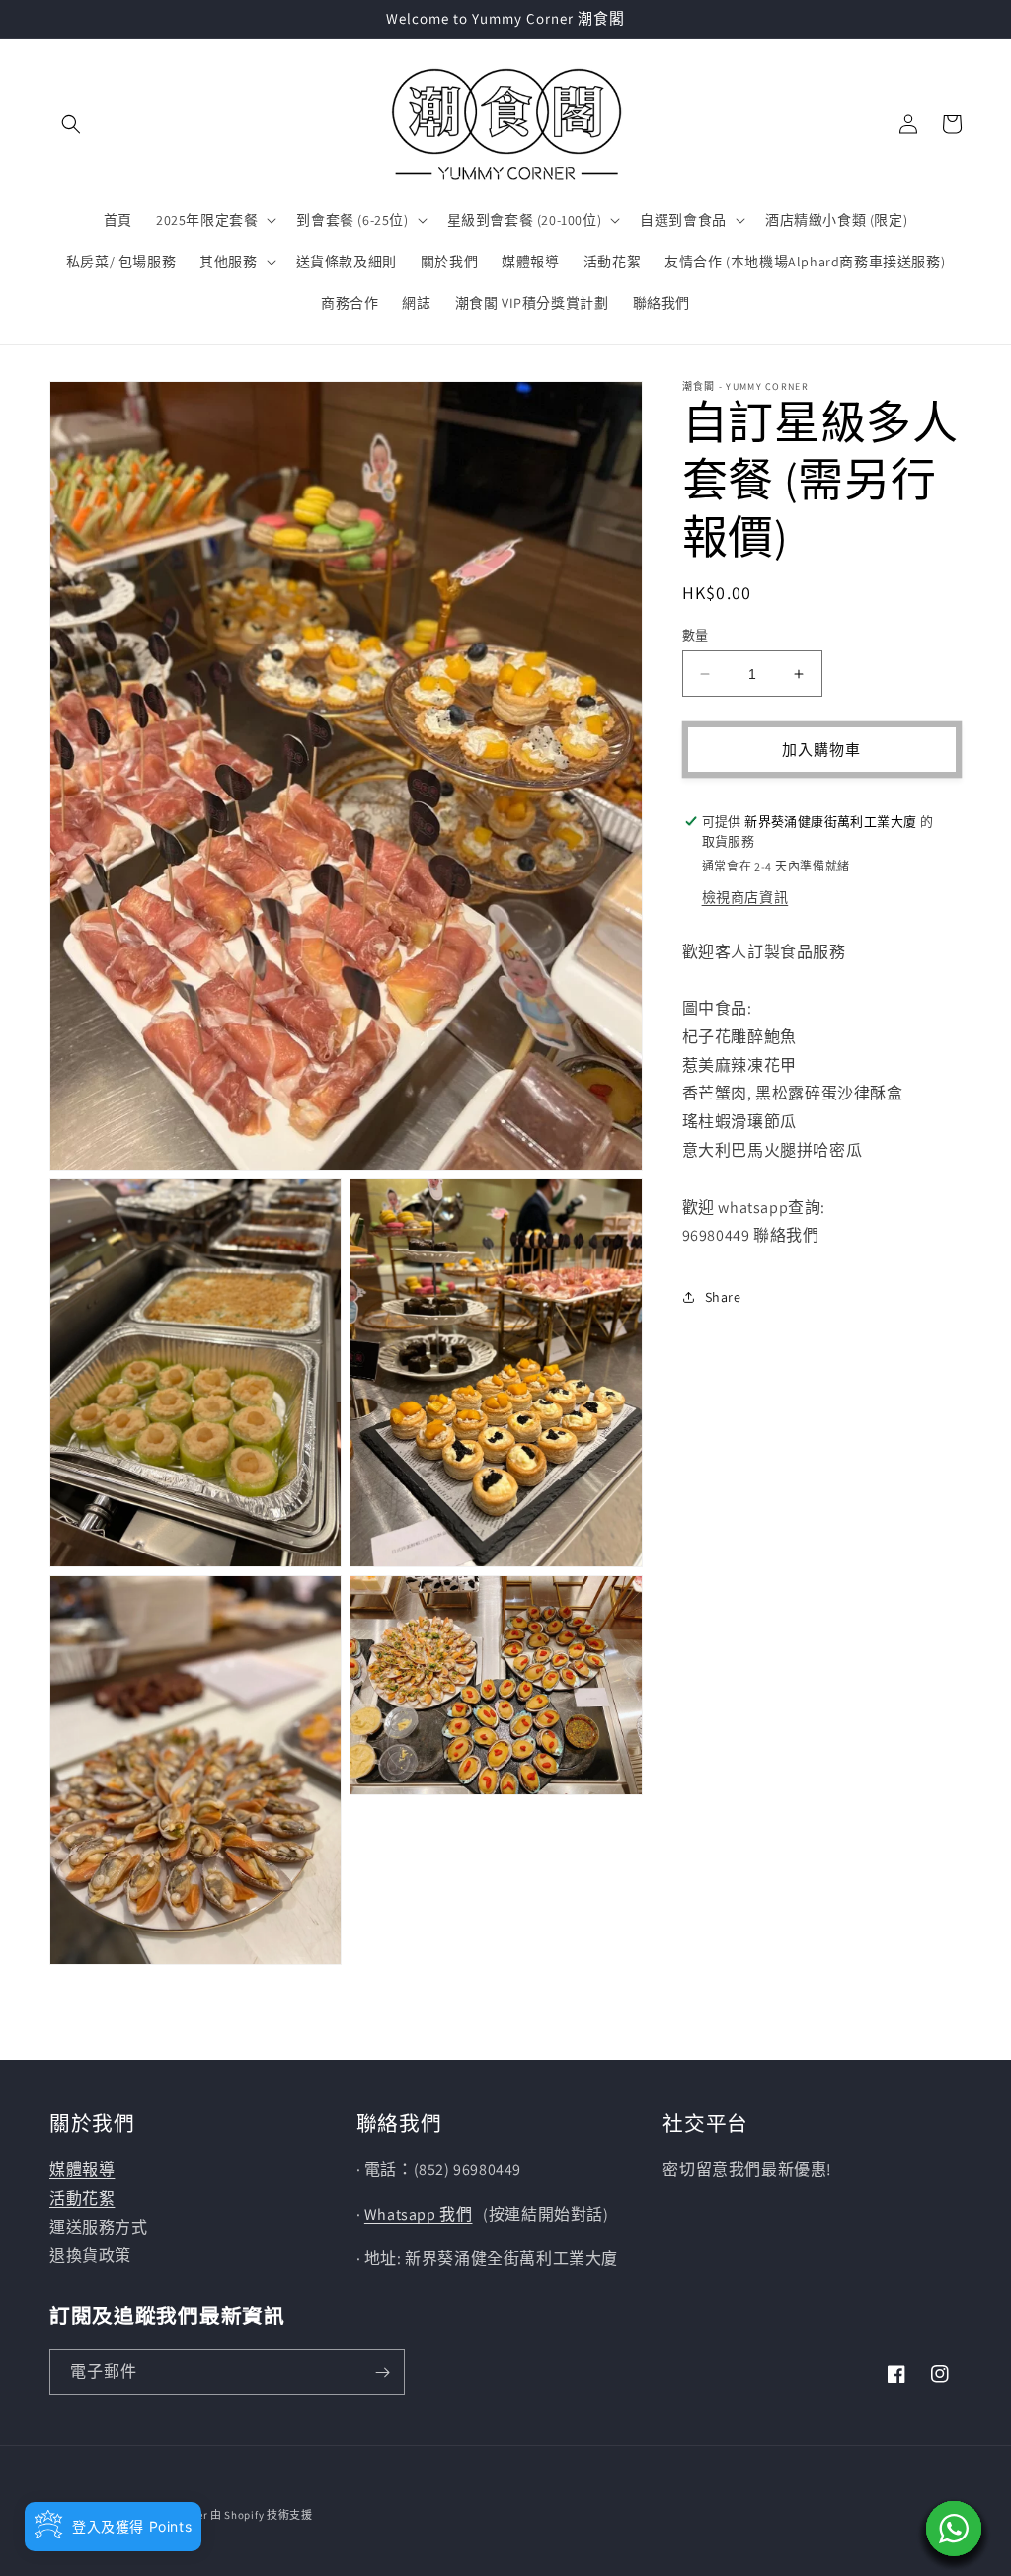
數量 (696, 635)
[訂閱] (382, 2372)
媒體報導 (82, 2170)
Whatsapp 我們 (419, 2214)
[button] (71, 124)
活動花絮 (82, 2198)
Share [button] (723, 1297)
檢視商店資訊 (745, 897)
